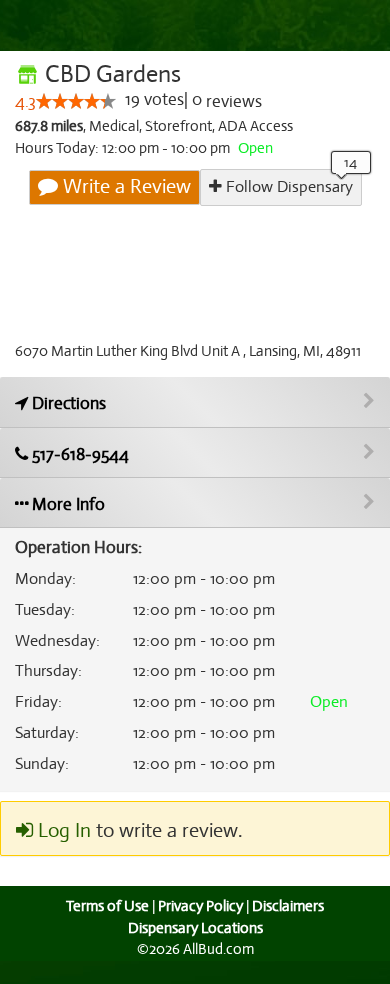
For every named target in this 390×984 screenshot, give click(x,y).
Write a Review (124, 186)
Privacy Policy (200, 906)
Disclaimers (288, 906)
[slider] (76, 101)
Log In (62, 830)
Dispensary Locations (195, 928)
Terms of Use (107, 906)
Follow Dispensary (287, 187)
